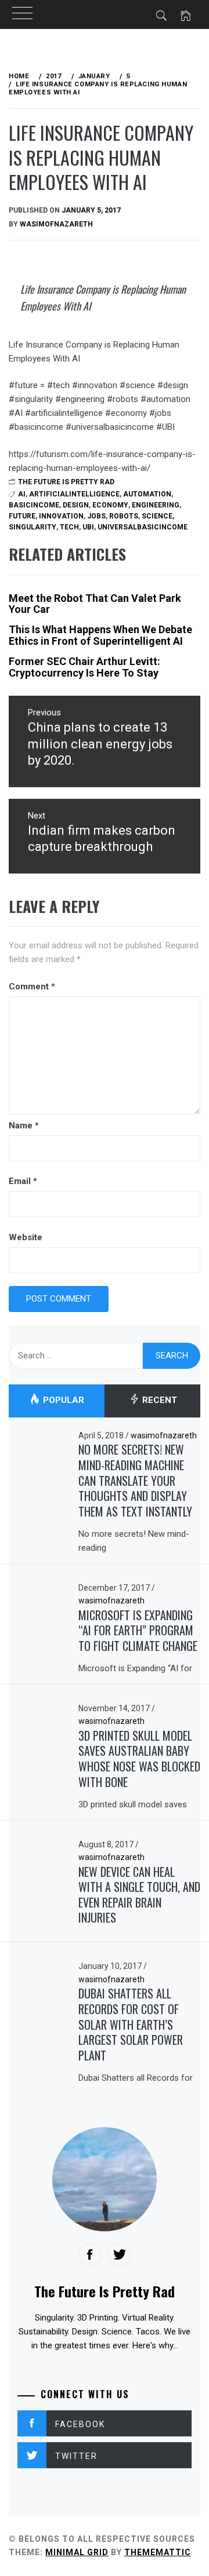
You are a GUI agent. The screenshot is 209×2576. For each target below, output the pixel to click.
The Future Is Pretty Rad (66, 482)
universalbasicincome (143, 527)
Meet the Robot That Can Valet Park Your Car (95, 604)
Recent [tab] (158, 1401)
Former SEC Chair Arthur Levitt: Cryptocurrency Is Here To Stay (84, 667)
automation (147, 494)
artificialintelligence (74, 494)
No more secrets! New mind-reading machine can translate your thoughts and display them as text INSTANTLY (135, 1480)
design (76, 505)
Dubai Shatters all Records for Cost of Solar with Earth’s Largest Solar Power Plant (131, 2024)
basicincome (34, 505)
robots (124, 516)
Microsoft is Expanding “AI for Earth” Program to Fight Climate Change (138, 1630)
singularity (33, 527)
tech (69, 527)
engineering (156, 505)
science (157, 516)
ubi (88, 527)
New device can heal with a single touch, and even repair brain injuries (139, 1895)
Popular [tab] (62, 1401)
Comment (32, 986)
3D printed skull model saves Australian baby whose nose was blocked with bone (139, 1759)
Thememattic (158, 2552)
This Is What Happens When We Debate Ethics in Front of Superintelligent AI (100, 635)
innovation (61, 516)
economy (110, 505)
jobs (96, 516)
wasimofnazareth (56, 224)
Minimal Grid (77, 2552)
